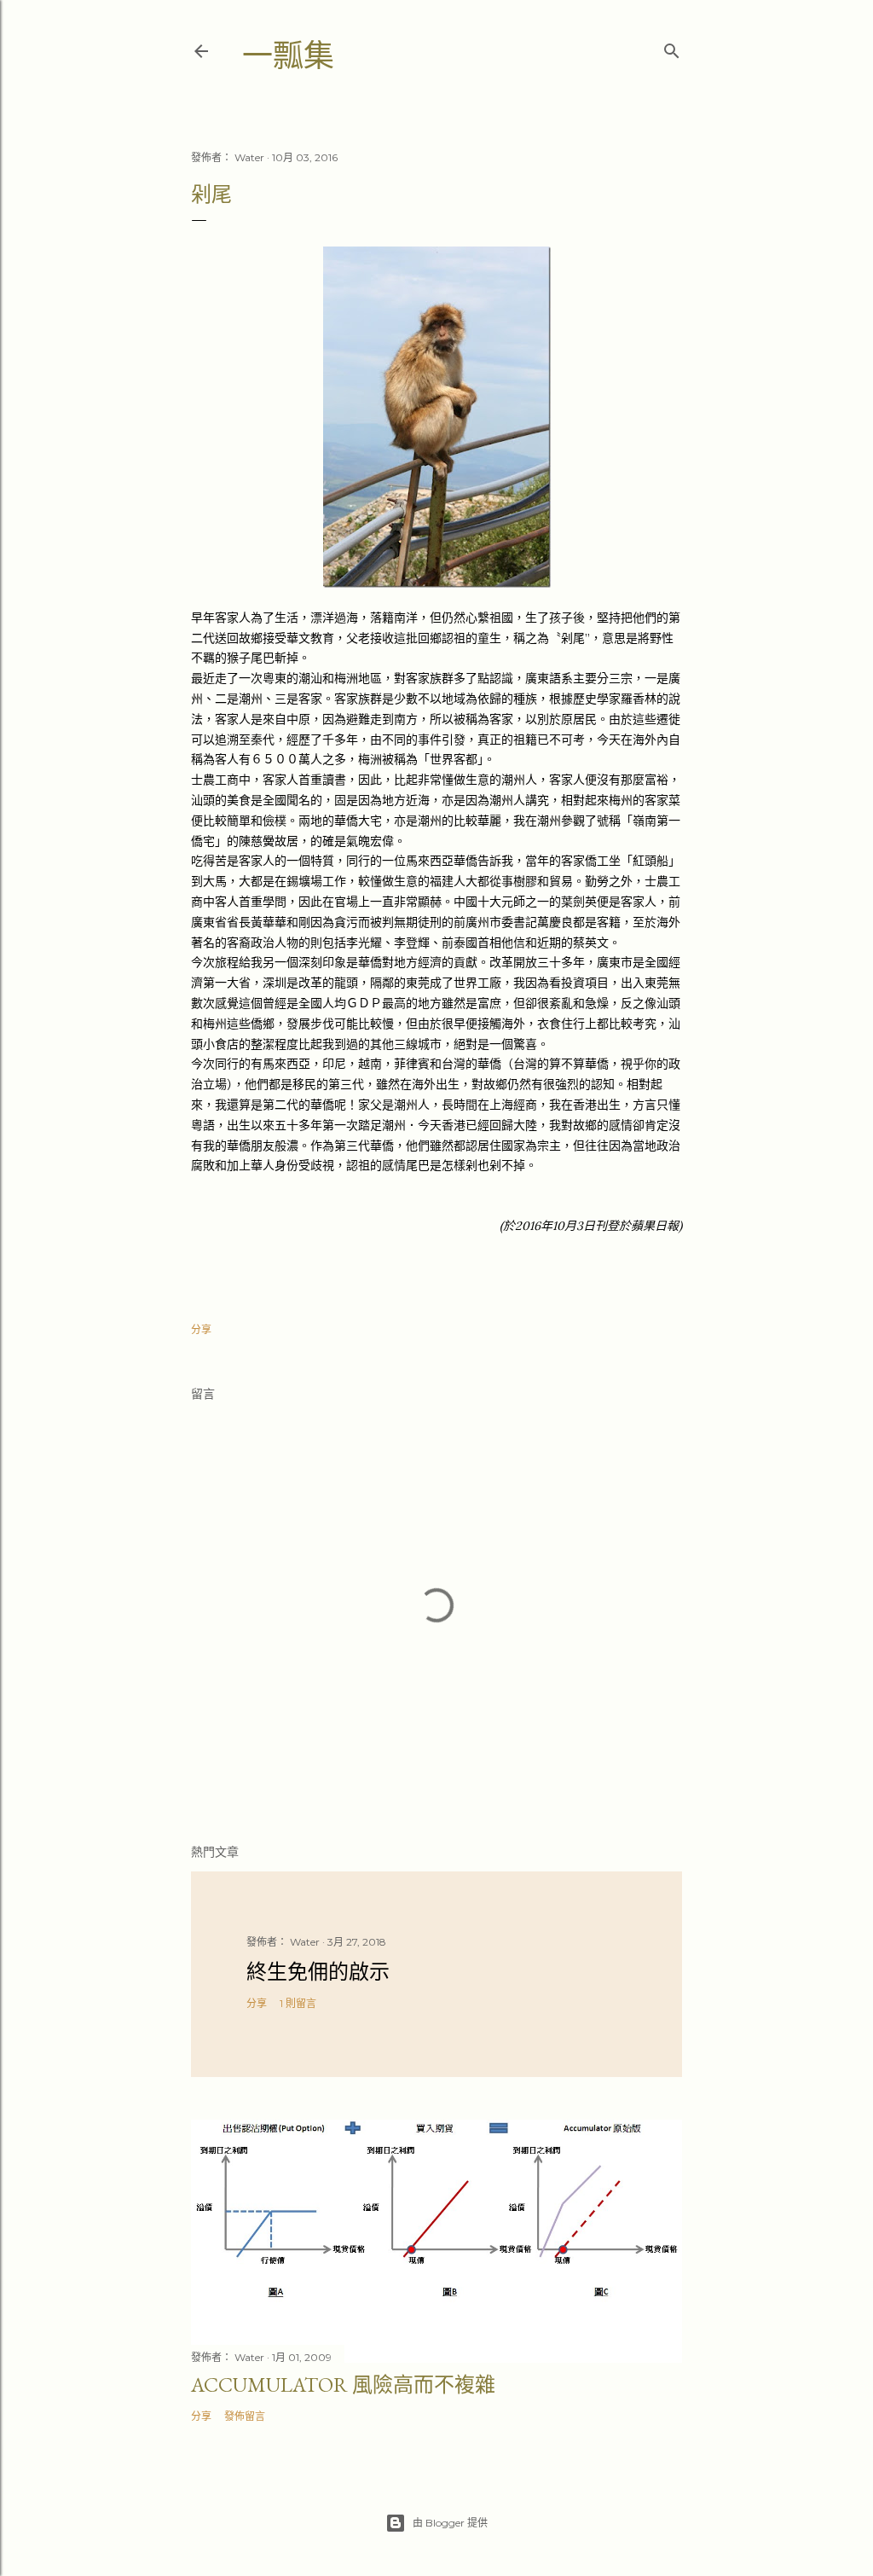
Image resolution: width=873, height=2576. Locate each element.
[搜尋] (672, 47)
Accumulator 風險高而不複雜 (343, 2385)
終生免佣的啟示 (318, 1972)
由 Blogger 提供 (450, 2523)
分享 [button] (201, 1329)
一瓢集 (288, 56)
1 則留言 (298, 2003)
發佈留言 (245, 2416)
